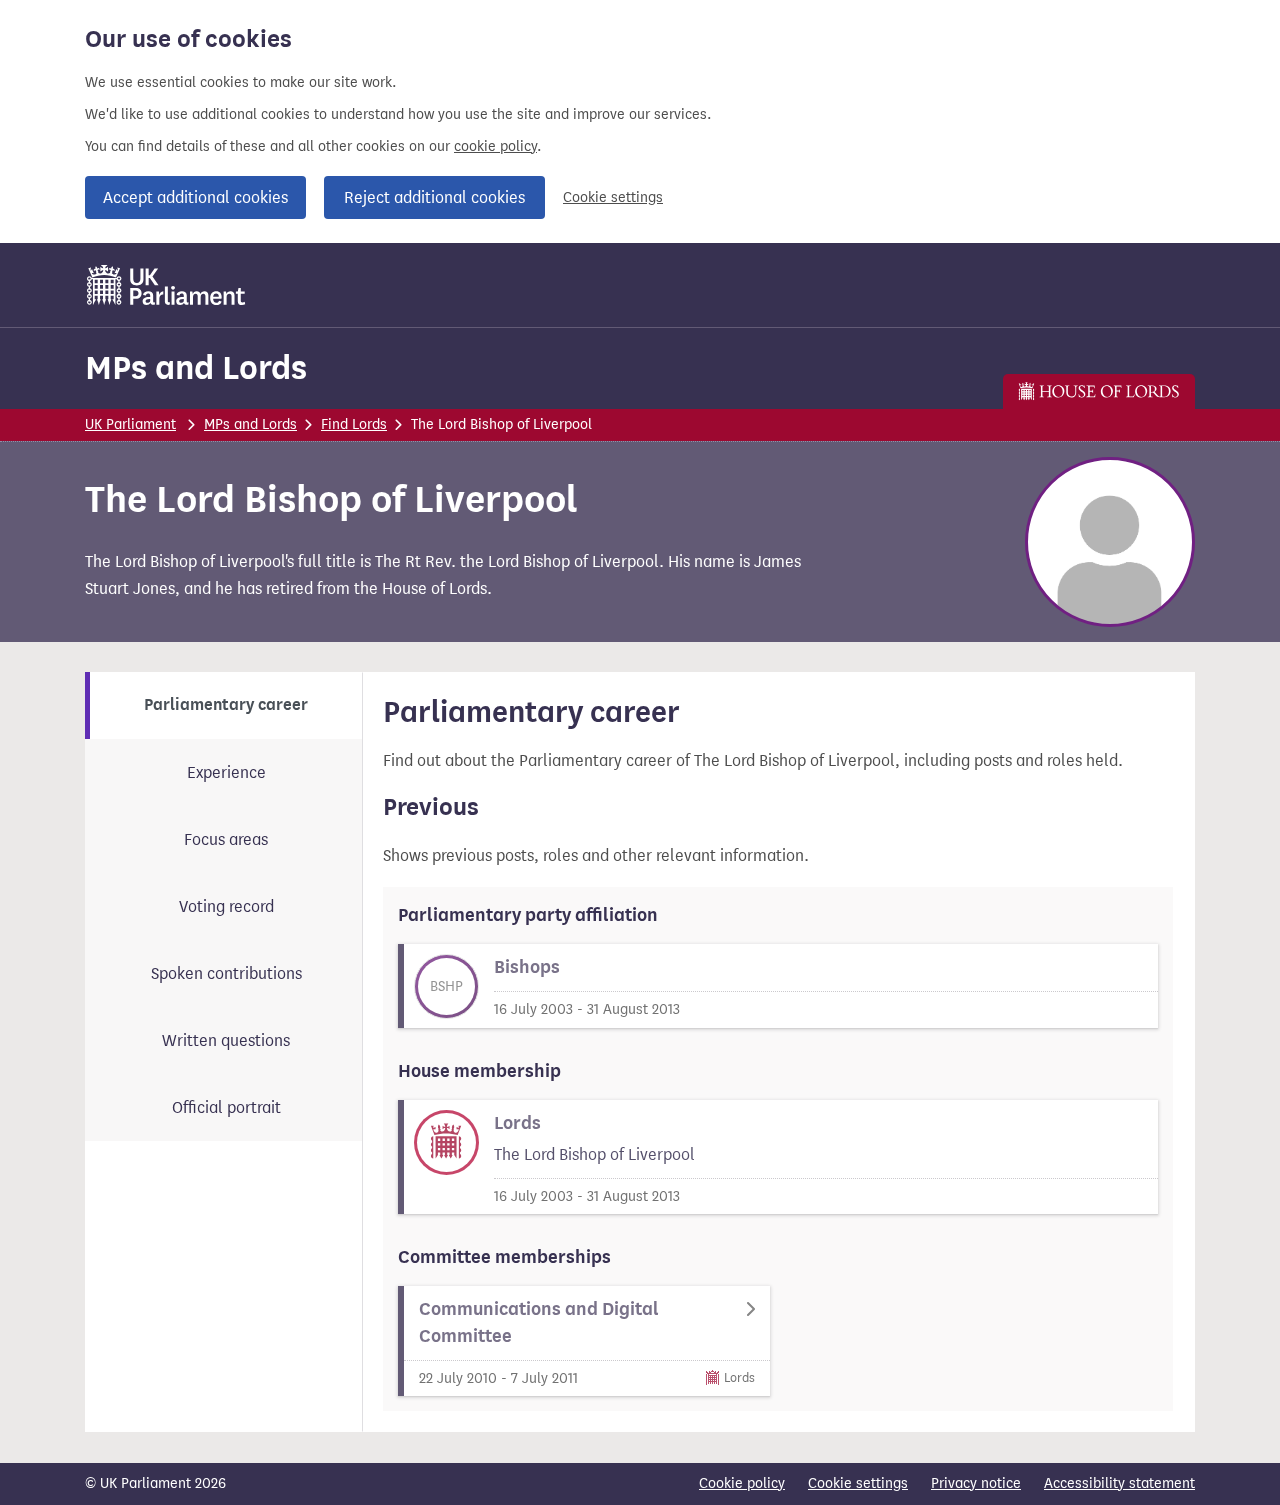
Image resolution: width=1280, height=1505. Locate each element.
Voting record (226, 906)
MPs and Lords (196, 367)
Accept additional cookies (195, 197)
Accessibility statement (1119, 1483)
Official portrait (226, 1107)
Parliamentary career (226, 705)
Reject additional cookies (434, 197)
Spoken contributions (226, 973)
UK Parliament (130, 424)
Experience (226, 772)
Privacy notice (976, 1483)
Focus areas (226, 839)
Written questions (226, 1040)
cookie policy (495, 146)
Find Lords (354, 424)
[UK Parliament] (166, 285)
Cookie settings (613, 197)
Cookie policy (742, 1483)
